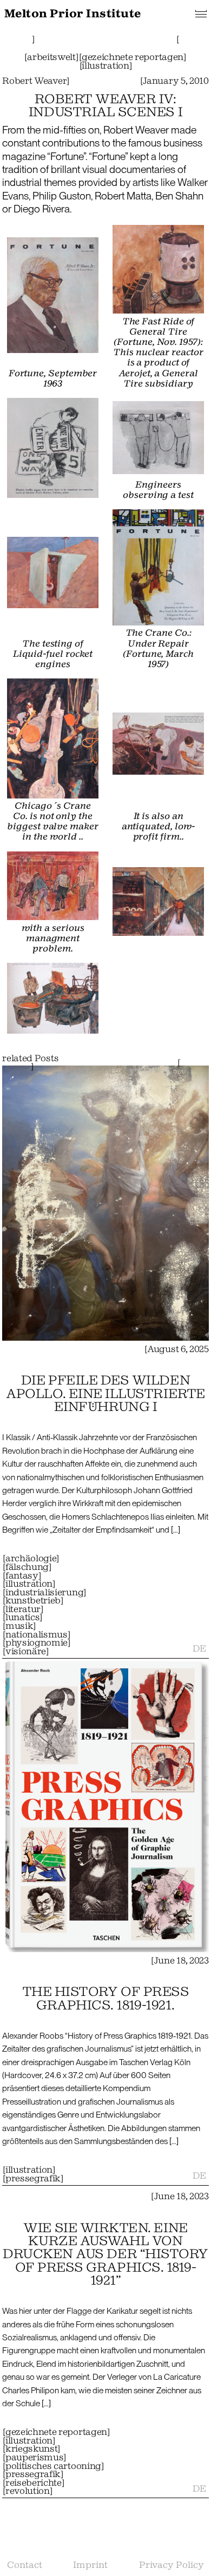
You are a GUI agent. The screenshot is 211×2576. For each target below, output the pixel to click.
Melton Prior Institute (73, 14)
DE (199, 1649)
